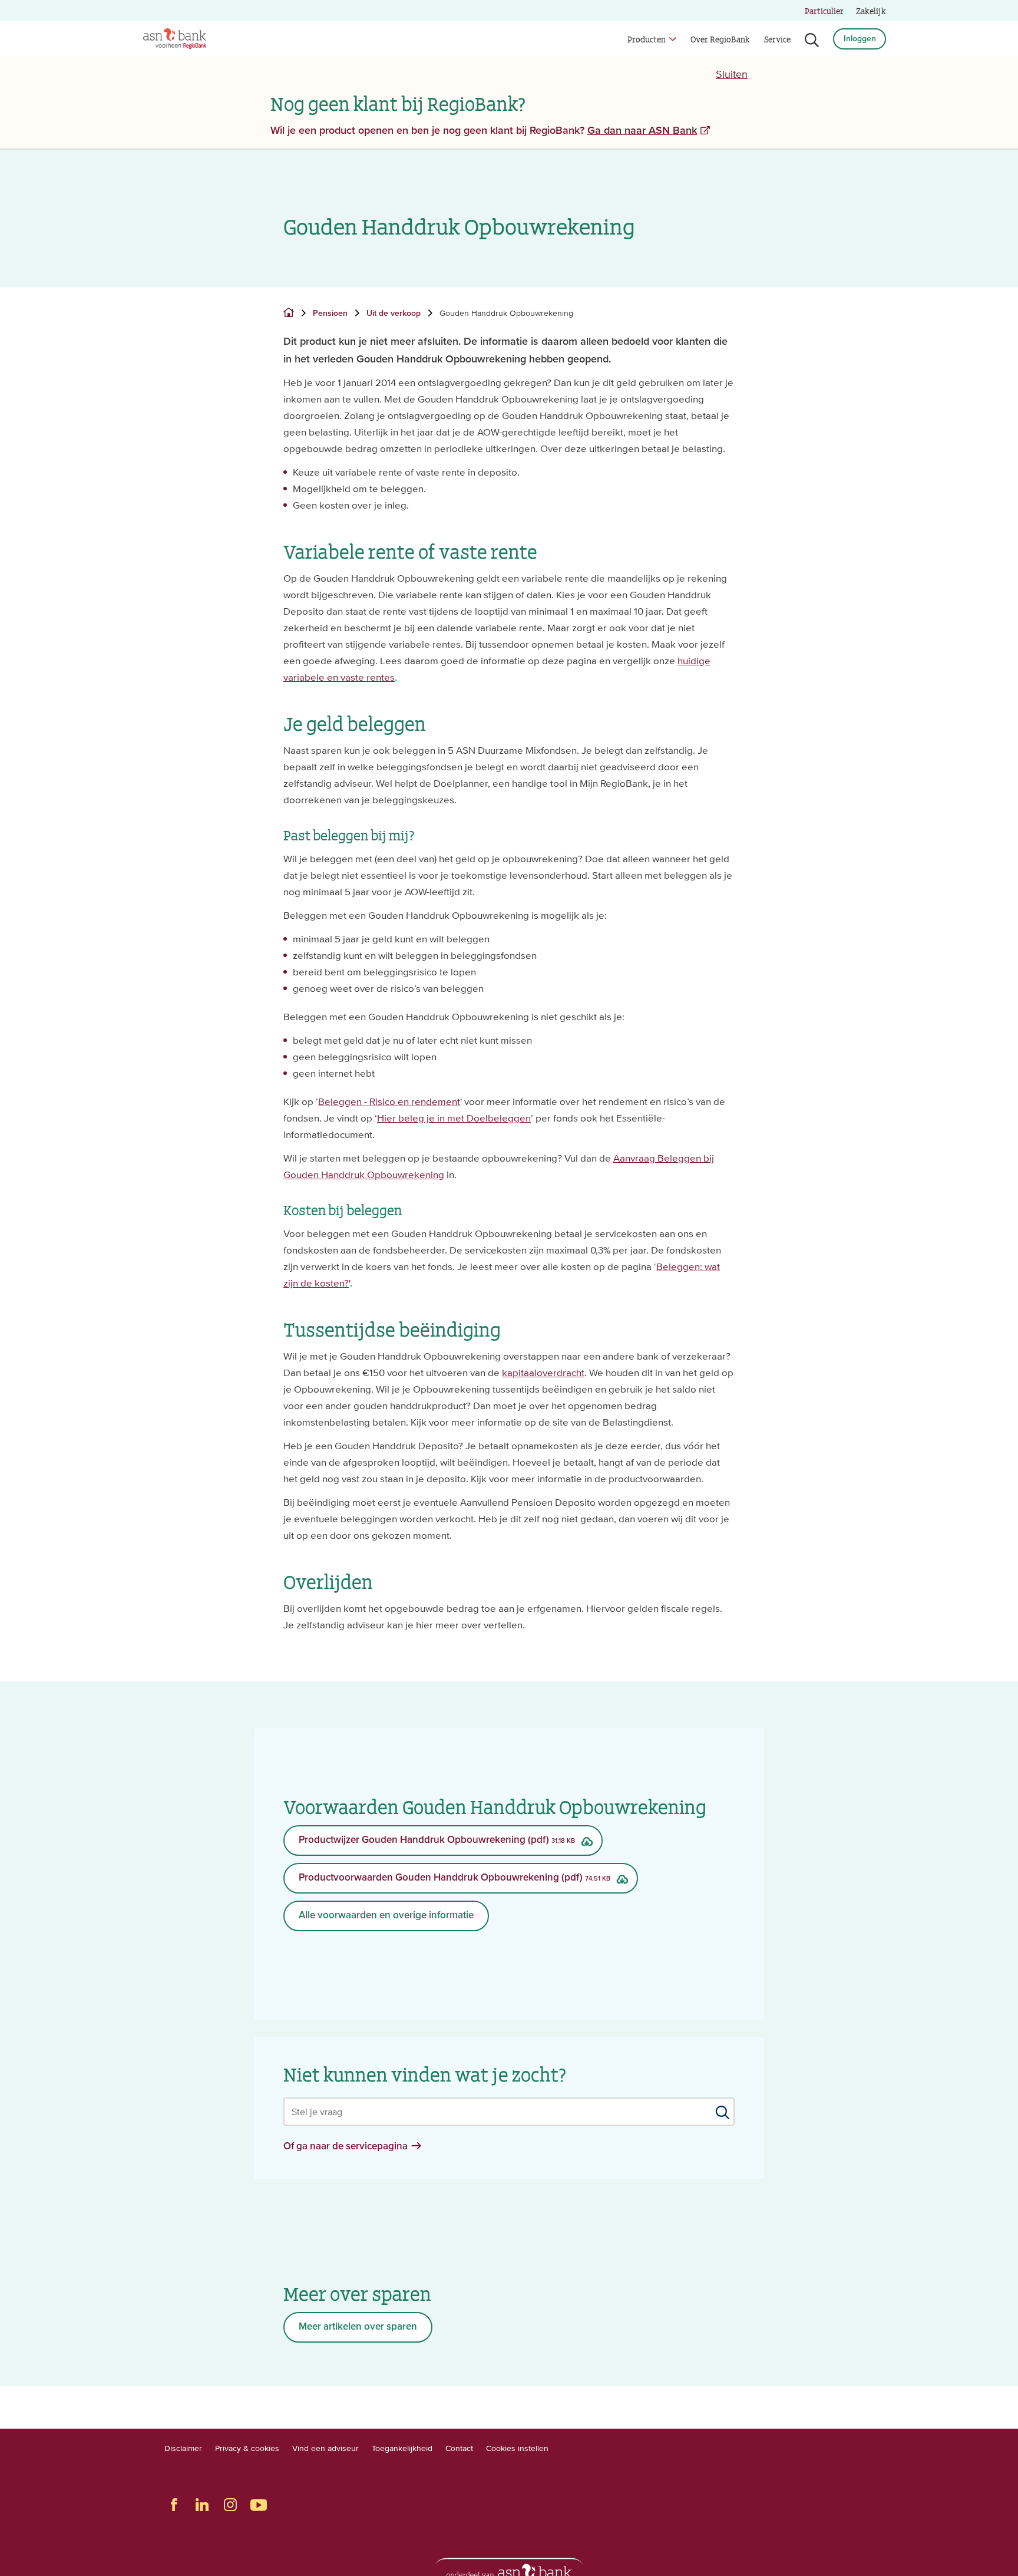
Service (777, 39)
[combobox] (509, 2112)
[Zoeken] (812, 40)
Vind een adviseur (325, 2448)
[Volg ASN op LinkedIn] (202, 2505)
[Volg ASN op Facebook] (174, 2505)
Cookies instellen (517, 2448)
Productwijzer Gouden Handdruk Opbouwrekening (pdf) (437, 1840)
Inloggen (860, 39)
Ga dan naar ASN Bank (642, 131)
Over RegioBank (720, 39)
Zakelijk (871, 10)
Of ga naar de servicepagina (346, 2147)
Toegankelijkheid (402, 2448)
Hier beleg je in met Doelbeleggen (454, 1118)
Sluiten (732, 74)
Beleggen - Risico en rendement (389, 1101)
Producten (647, 39)
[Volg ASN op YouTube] (259, 2505)
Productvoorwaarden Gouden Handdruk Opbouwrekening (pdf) (455, 1878)
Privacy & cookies (247, 2448)
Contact (459, 2448)
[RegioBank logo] (175, 39)
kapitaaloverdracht (543, 1373)
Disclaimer (183, 2448)
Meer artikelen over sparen (358, 2327)
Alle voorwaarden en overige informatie (386, 1916)
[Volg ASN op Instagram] (230, 2505)
